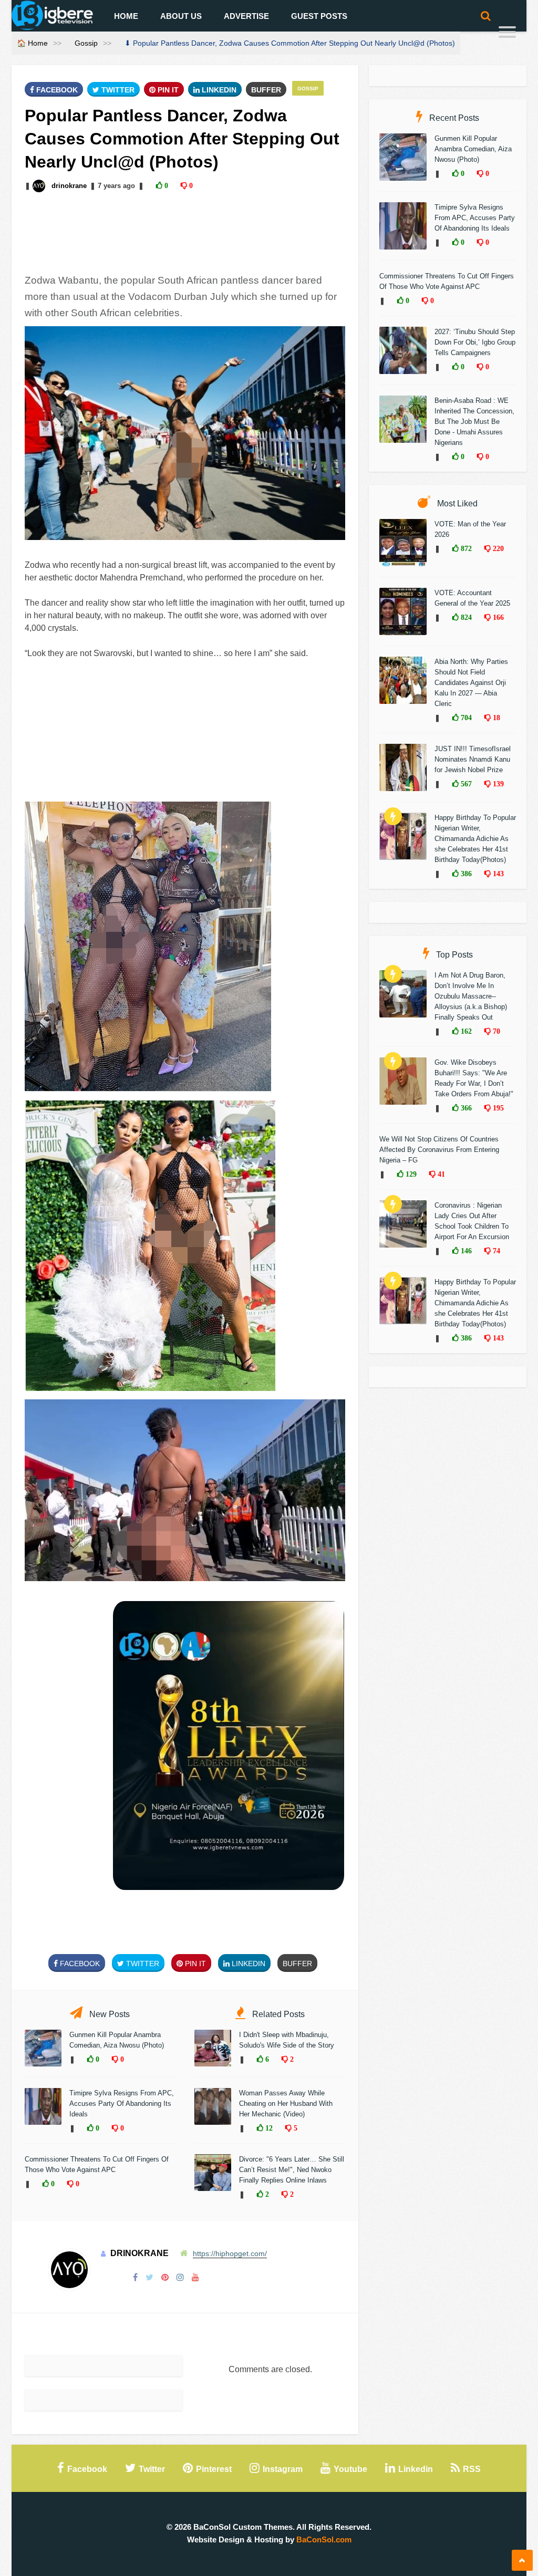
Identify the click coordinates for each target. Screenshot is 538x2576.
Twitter (117, 90)
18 (495, 718)
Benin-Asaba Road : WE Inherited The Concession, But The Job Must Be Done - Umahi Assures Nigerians (474, 422)
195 (497, 1108)
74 (495, 1251)
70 (495, 1031)
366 (465, 1108)
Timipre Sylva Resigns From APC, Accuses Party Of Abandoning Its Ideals (122, 2104)
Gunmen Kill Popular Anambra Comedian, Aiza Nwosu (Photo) (473, 149)
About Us (181, 16)
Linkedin (218, 90)
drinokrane (69, 186)
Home (126, 16)
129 (410, 1174)
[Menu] (507, 33)
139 (497, 784)
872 (465, 548)
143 (497, 874)
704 (465, 718)
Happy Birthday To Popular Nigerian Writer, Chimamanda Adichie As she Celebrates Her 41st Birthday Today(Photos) (475, 839)
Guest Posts (319, 16)
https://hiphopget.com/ (230, 2253)
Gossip (86, 43)
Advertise (246, 16)
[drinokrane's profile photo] (40, 186)
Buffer (266, 90)
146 (465, 1251)
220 (497, 548)
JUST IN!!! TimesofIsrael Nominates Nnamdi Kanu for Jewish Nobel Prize (473, 759)
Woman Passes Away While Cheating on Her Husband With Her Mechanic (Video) (286, 2104)
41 (440, 1174)
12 (268, 2128)
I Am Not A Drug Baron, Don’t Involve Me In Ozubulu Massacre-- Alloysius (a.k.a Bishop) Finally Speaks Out (471, 996)
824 (465, 617)
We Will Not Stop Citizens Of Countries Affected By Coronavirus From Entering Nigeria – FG (439, 1150)
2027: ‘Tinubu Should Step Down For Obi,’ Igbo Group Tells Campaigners (475, 342)
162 (465, 1031)
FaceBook (56, 90)
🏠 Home (32, 43)
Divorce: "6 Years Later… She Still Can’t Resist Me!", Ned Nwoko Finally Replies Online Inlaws (292, 2170)
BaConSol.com (324, 2539)
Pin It (167, 90)
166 (497, 617)
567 (465, 784)
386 (465, 874)
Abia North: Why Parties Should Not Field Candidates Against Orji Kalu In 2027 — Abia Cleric (471, 683)
